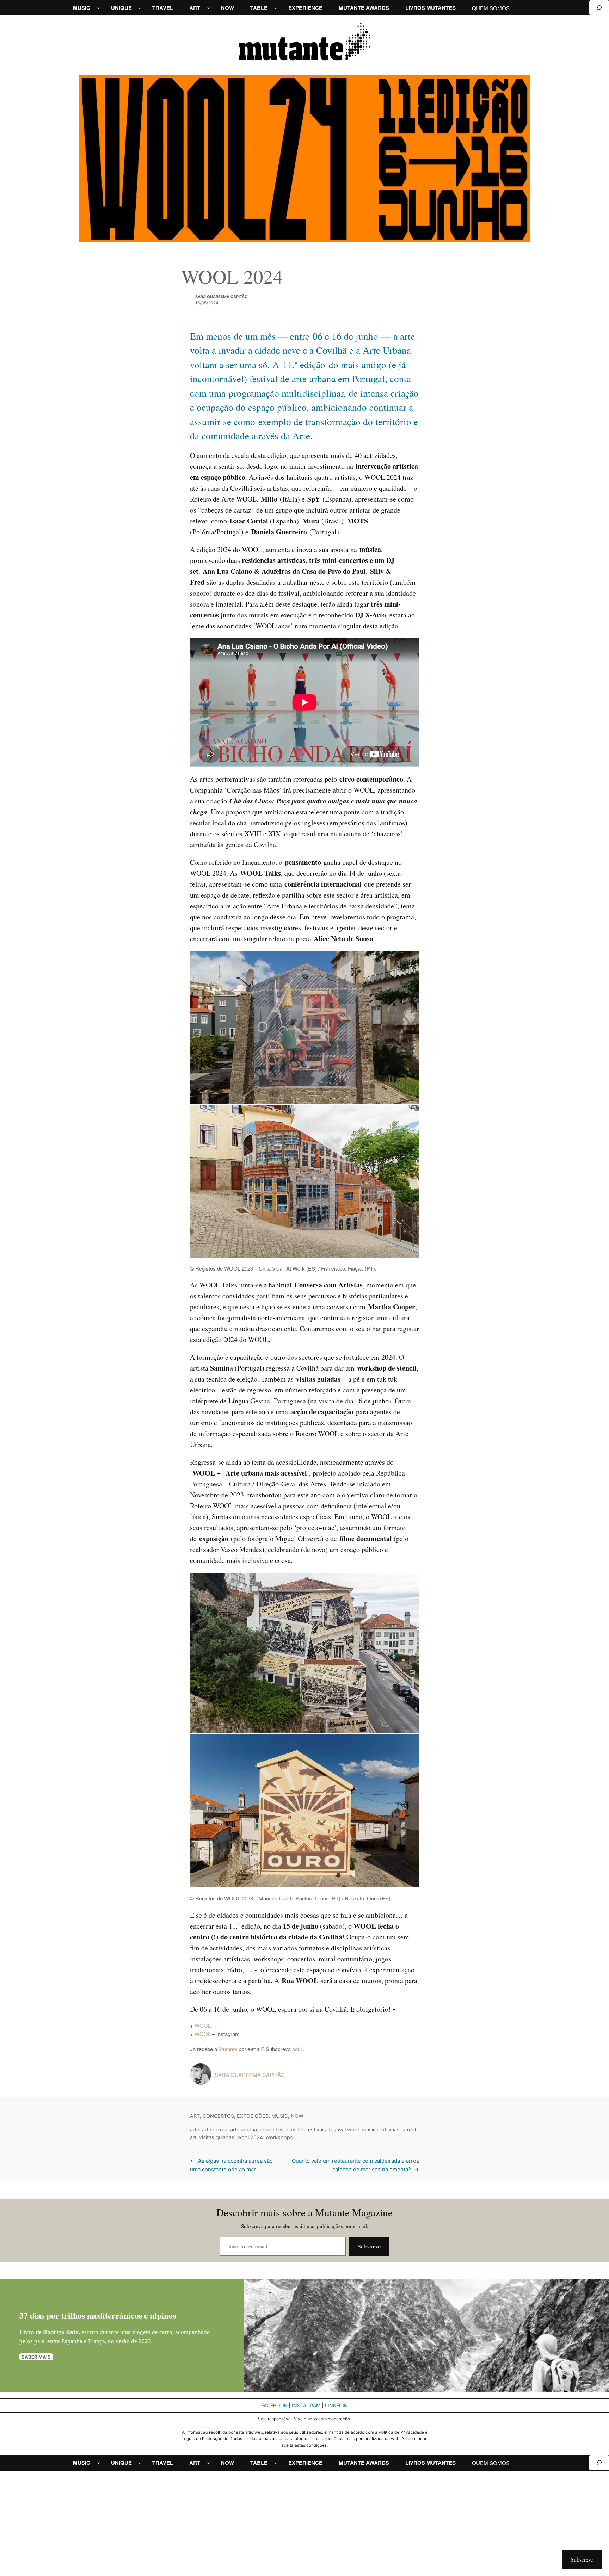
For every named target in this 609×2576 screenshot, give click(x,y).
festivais (316, 2130)
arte (195, 2130)
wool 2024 (250, 2137)
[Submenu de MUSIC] (99, 8)
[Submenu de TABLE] (276, 8)
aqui (298, 2049)
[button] (304, 1027)
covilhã (295, 2130)
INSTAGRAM (306, 2405)
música (370, 2130)
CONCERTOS (218, 2116)
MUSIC (280, 2116)
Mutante (228, 2049)
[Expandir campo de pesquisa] (599, 8)
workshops (279, 2137)
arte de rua (215, 2130)
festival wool (344, 2130)
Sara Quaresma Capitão (222, 297)
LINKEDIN (336, 2405)
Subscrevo (369, 2246)
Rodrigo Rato (61, 2332)
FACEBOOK (274, 2405)
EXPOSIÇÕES (253, 2116)
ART (195, 2116)
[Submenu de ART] (208, 8)
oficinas (390, 2130)
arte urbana (244, 2130)
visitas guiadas (217, 2137)
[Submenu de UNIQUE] (140, 8)
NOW (297, 2116)
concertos (272, 2130)
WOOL (203, 2025)
